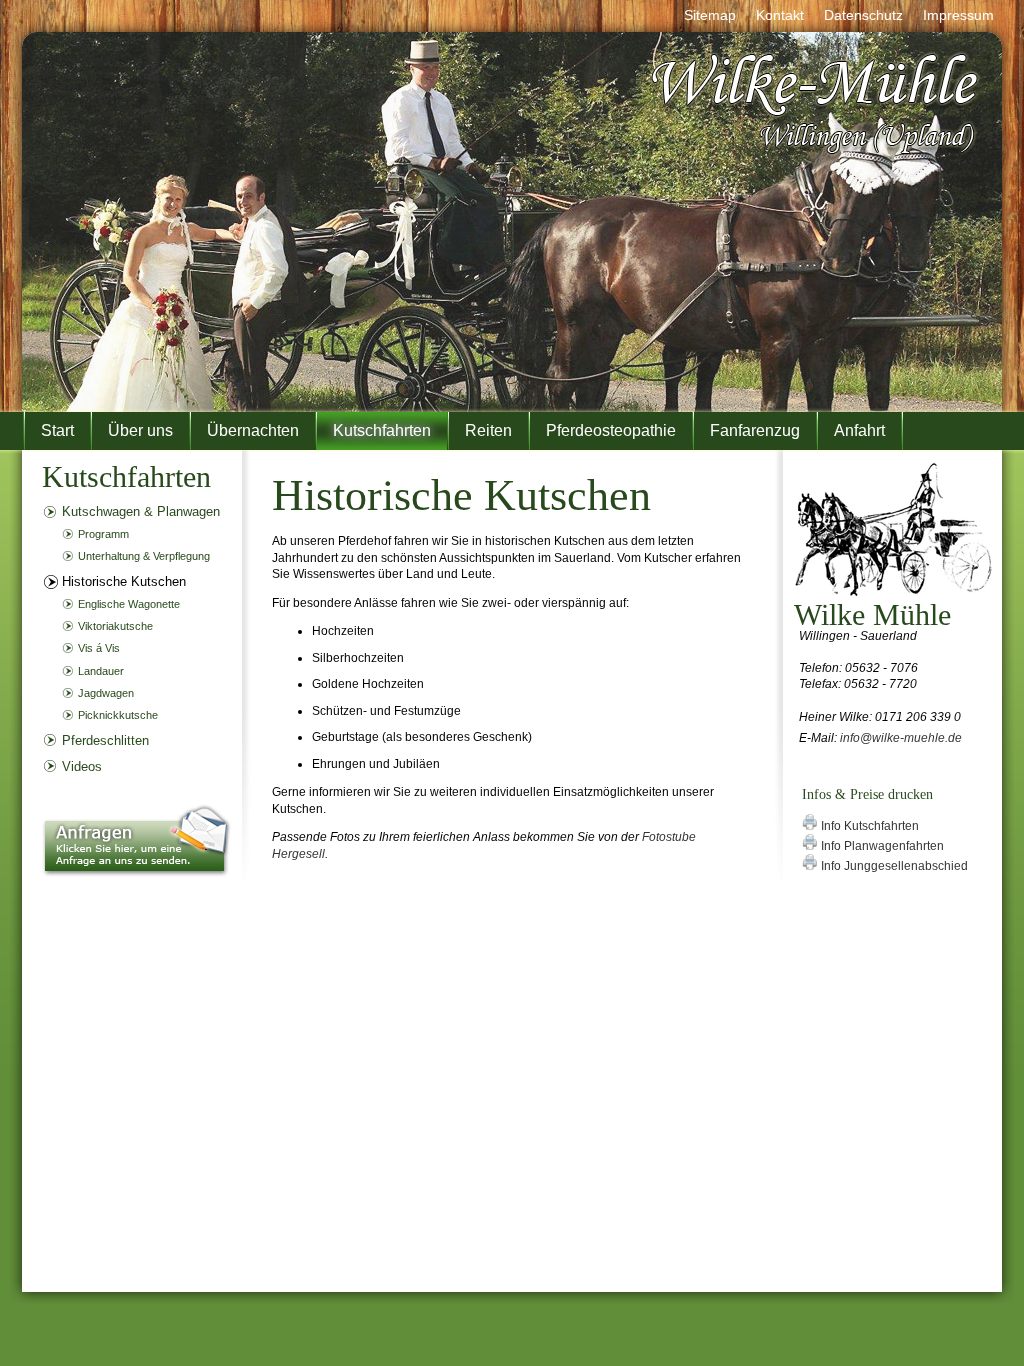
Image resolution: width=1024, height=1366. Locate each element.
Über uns (140, 430)
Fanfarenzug (755, 430)
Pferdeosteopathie (611, 430)
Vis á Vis (99, 648)
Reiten (488, 430)
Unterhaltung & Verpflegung (144, 556)
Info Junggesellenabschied (893, 866)
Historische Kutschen (124, 581)
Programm (103, 534)
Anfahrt (859, 430)
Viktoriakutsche (115, 626)
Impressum (958, 15)
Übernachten (253, 430)
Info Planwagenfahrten (881, 846)
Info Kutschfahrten (868, 826)
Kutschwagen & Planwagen (141, 511)
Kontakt (780, 15)
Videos (82, 766)
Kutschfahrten (382, 430)
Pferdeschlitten (105, 740)
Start (57, 430)
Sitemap (710, 15)
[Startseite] (816, 155)
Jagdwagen (106, 693)
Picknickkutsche (118, 715)
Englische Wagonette (129, 604)
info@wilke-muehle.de (901, 738)
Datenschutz (863, 15)
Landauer (101, 671)
